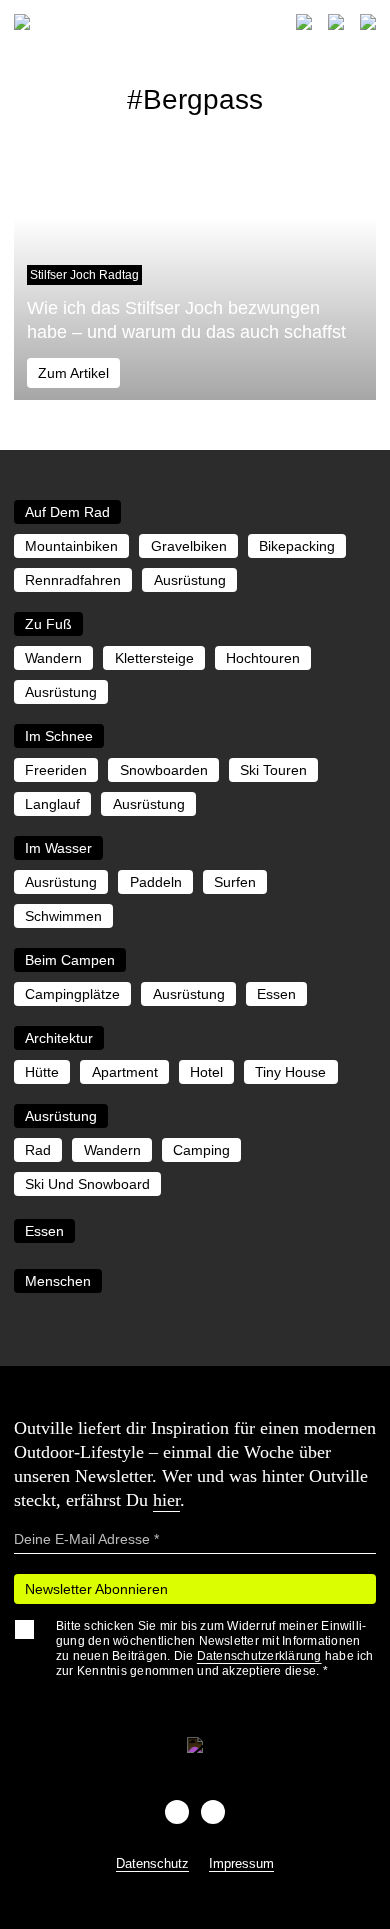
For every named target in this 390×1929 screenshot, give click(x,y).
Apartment (125, 1072)
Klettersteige (154, 658)
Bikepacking (297, 546)
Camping (201, 1150)
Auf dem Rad (67, 512)
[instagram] (213, 1812)
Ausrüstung (190, 580)
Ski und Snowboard (87, 1184)
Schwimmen (63, 916)
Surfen (235, 882)
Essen (276, 994)
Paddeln (156, 882)
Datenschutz (152, 1863)
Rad (38, 1150)
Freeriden (56, 770)
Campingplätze (72, 994)
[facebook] (177, 1812)
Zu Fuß (48, 624)
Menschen (58, 1281)
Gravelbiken (189, 546)
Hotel (206, 1072)
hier (166, 1500)
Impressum (241, 1863)
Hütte (42, 1072)
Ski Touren (273, 770)
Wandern (53, 658)
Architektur (59, 1038)
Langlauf (52, 804)
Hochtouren (263, 658)
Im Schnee (59, 736)
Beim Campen (70, 960)
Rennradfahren (73, 580)
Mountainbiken (71, 546)
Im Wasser (58, 848)
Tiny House (290, 1072)
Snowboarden (164, 770)
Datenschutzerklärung (259, 1656)
